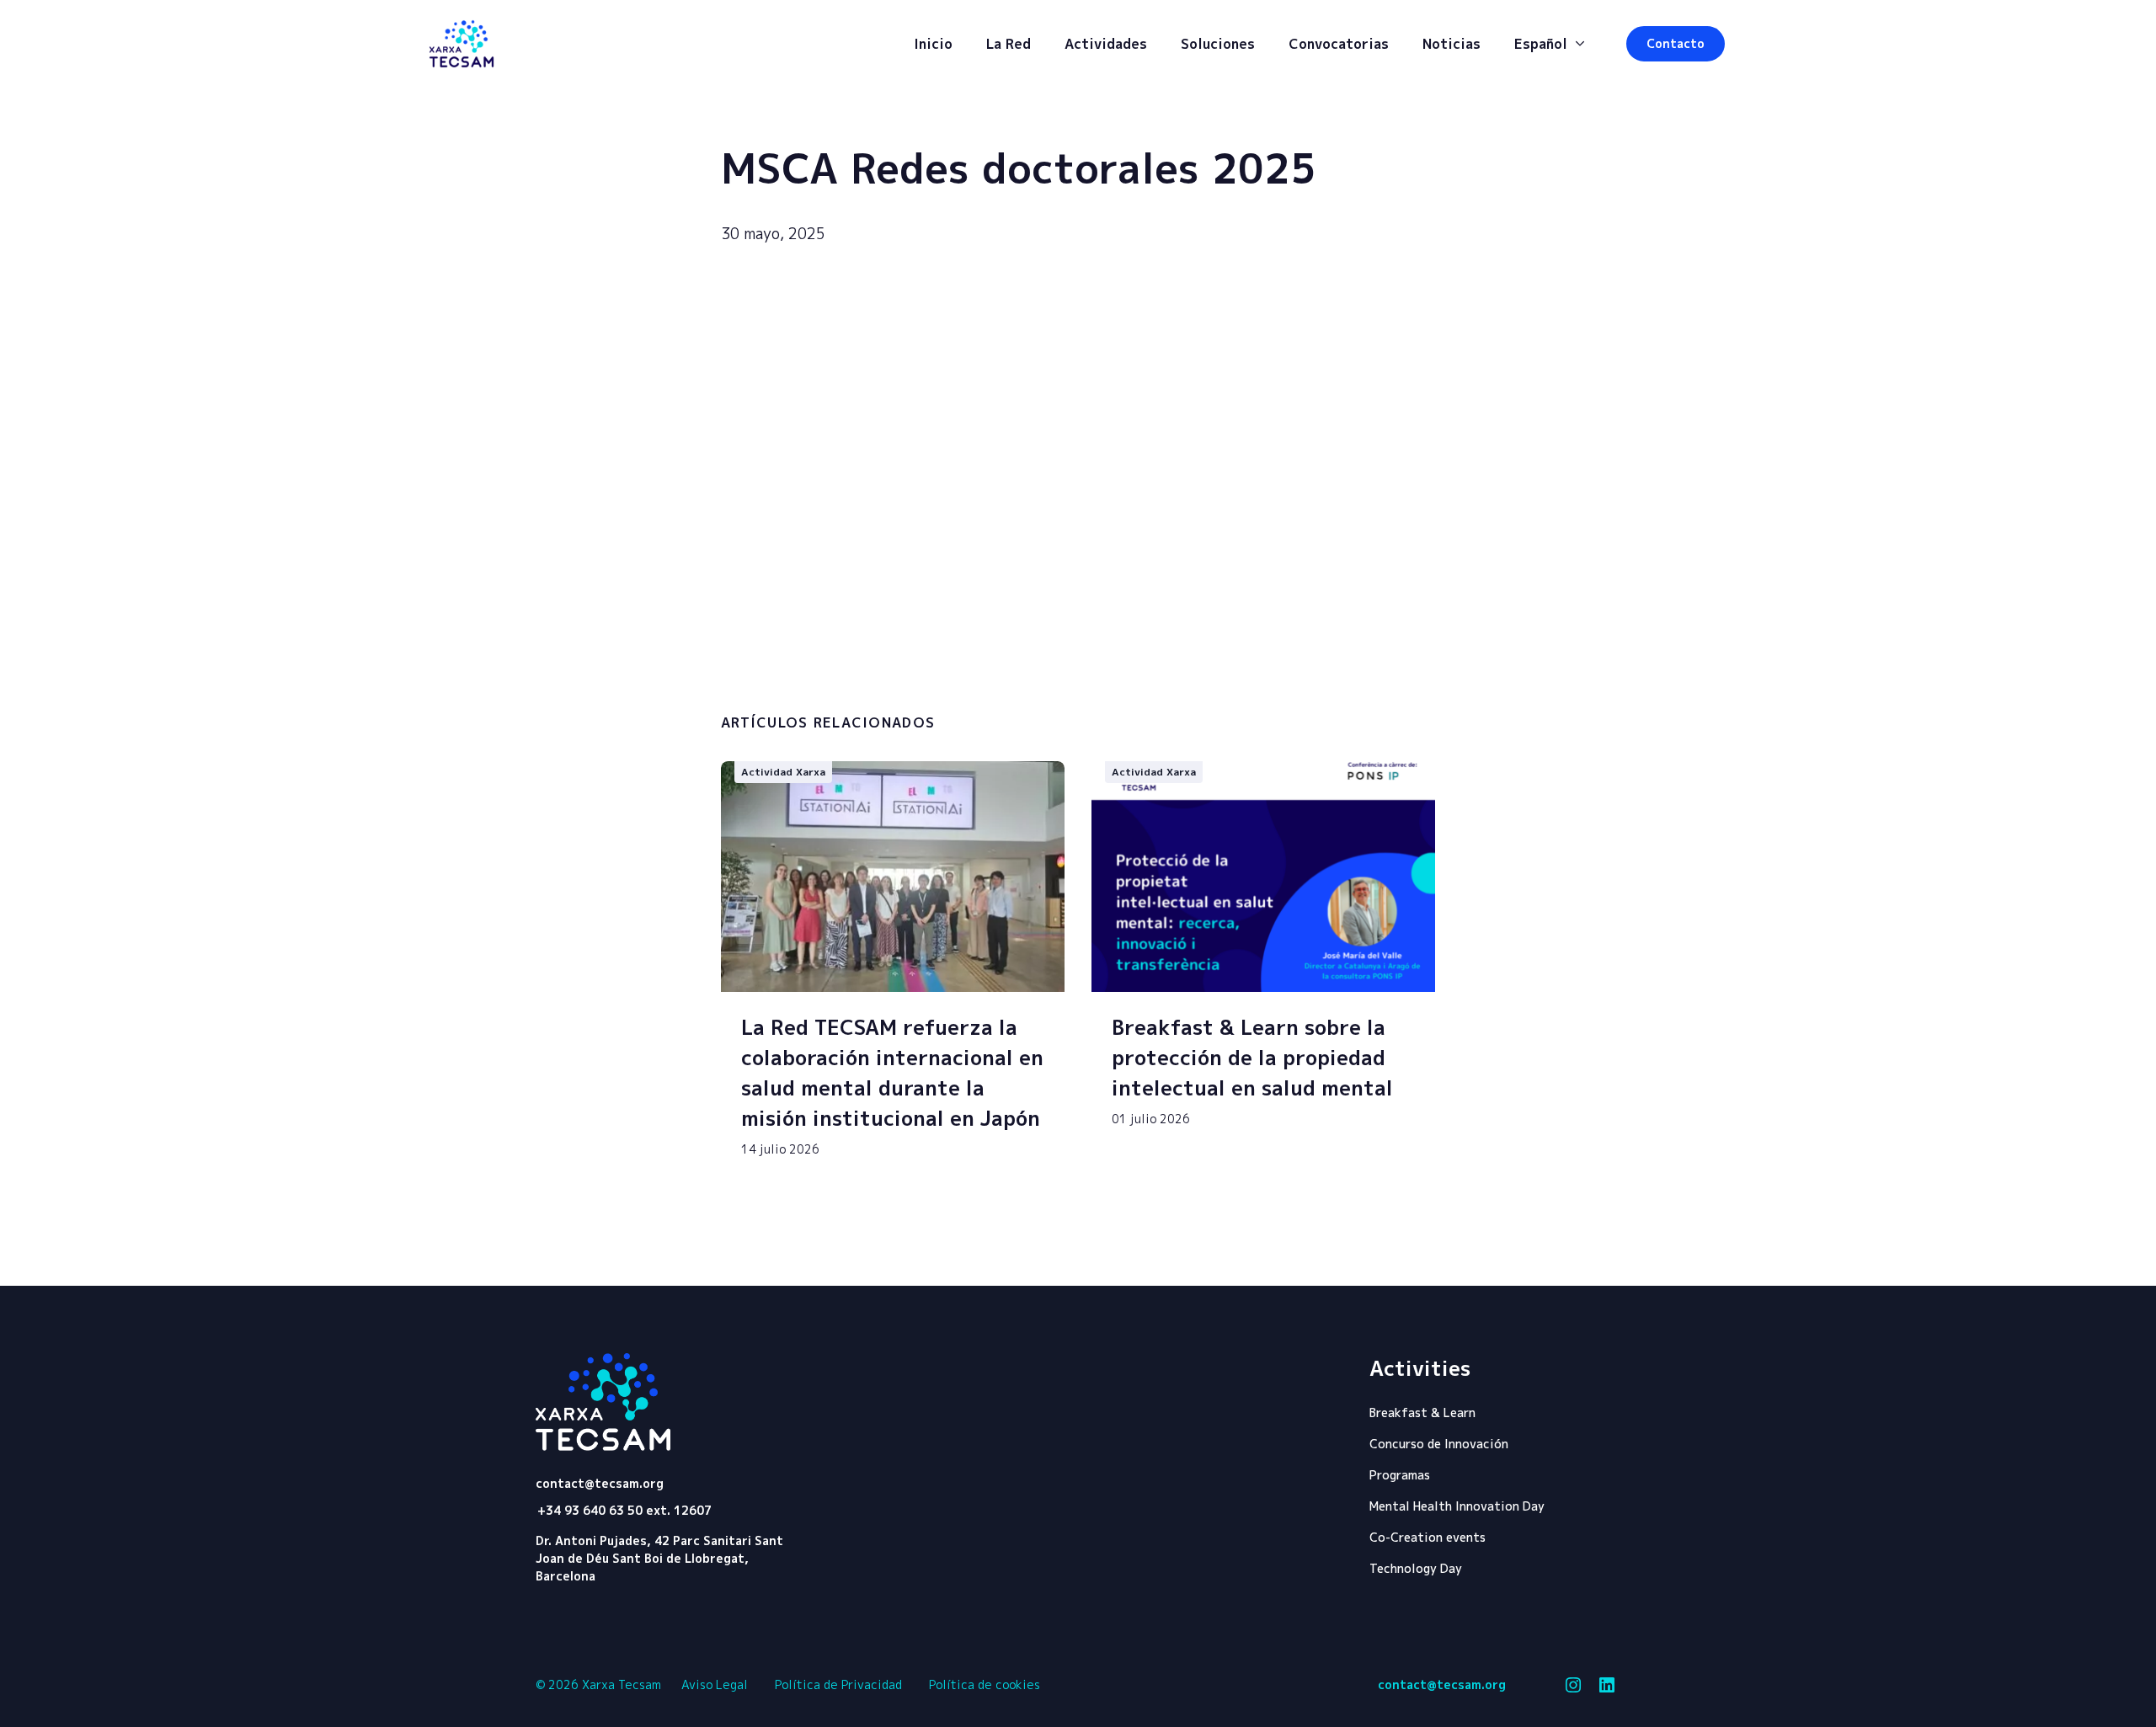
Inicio (933, 44)
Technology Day (1416, 1568)
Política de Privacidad (838, 1684)
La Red (1009, 44)
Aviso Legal (715, 1684)
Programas (1400, 1475)
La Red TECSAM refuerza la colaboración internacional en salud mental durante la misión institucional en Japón (892, 1073)
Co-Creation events (1428, 1537)
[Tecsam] (462, 44)
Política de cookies (985, 1684)
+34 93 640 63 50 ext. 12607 (624, 1510)
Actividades (1106, 44)
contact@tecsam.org (600, 1484)
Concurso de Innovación (1439, 1444)
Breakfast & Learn (1422, 1413)
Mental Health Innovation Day (1457, 1506)
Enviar (1356, 688)
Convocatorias (1339, 44)
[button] (1676, 44)
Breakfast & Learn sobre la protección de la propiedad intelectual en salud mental (1252, 1058)
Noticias (1452, 44)
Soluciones (1218, 44)
